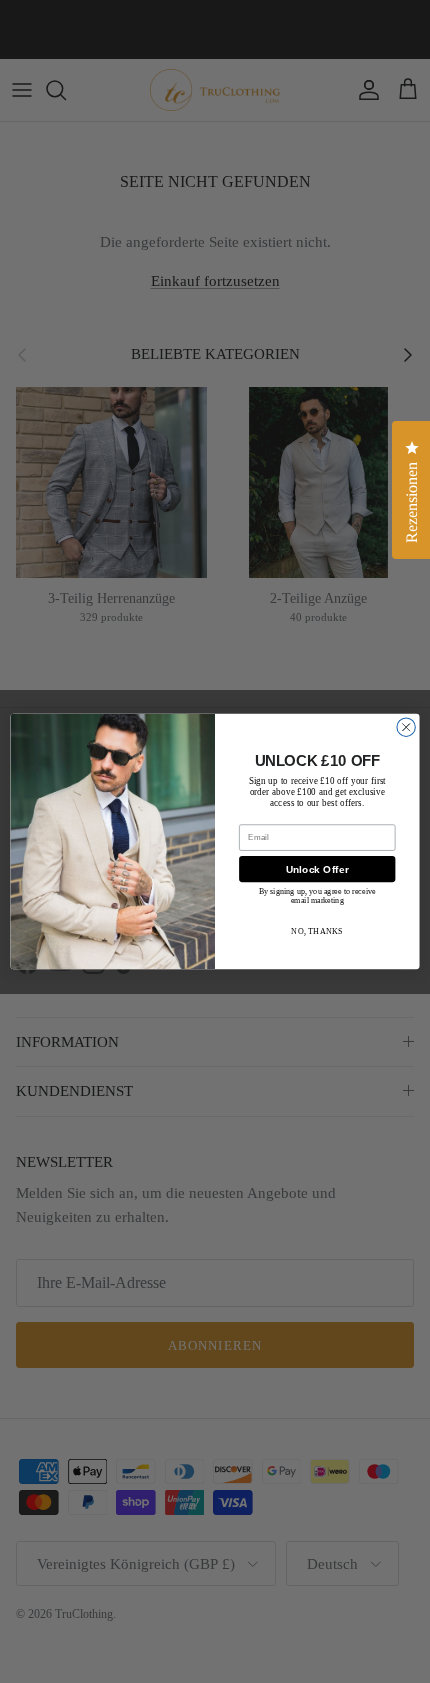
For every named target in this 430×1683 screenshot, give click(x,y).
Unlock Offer (317, 869)
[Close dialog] (406, 727)
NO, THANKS (317, 930)
